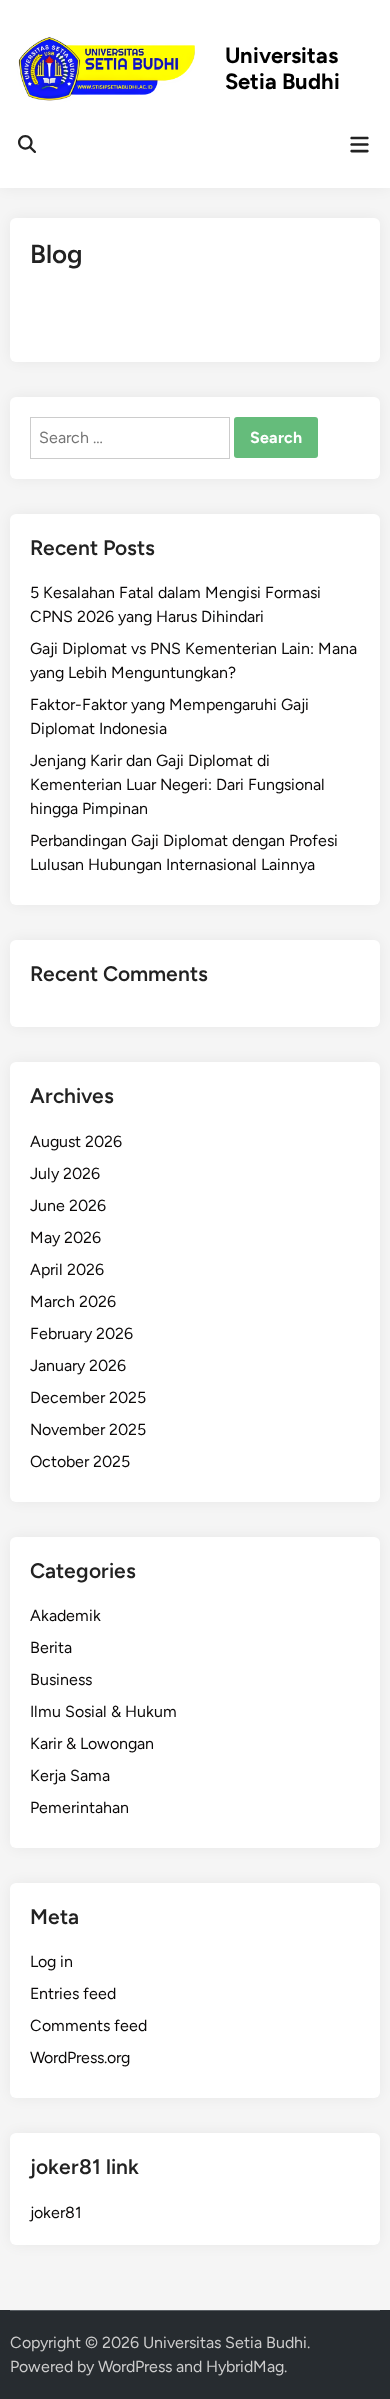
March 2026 (73, 1301)
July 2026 (65, 1173)
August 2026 (76, 1141)
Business (61, 1679)
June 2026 (68, 1205)
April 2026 (67, 1269)
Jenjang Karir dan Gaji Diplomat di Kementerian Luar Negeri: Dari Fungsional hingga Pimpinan (177, 784)
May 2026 (65, 1237)
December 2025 (88, 1397)
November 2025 (88, 1429)
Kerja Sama (70, 1775)
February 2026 (81, 1333)
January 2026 (78, 1365)
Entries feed (73, 1993)
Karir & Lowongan (92, 1743)
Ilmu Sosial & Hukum (103, 1711)
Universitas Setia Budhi (282, 69)
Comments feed (88, 2025)
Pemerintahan (79, 1807)
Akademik (65, 1615)
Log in (51, 1961)
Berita (51, 1647)
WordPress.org (80, 2057)
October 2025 (80, 1461)
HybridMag (245, 2366)
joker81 (56, 2212)
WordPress (135, 2366)
